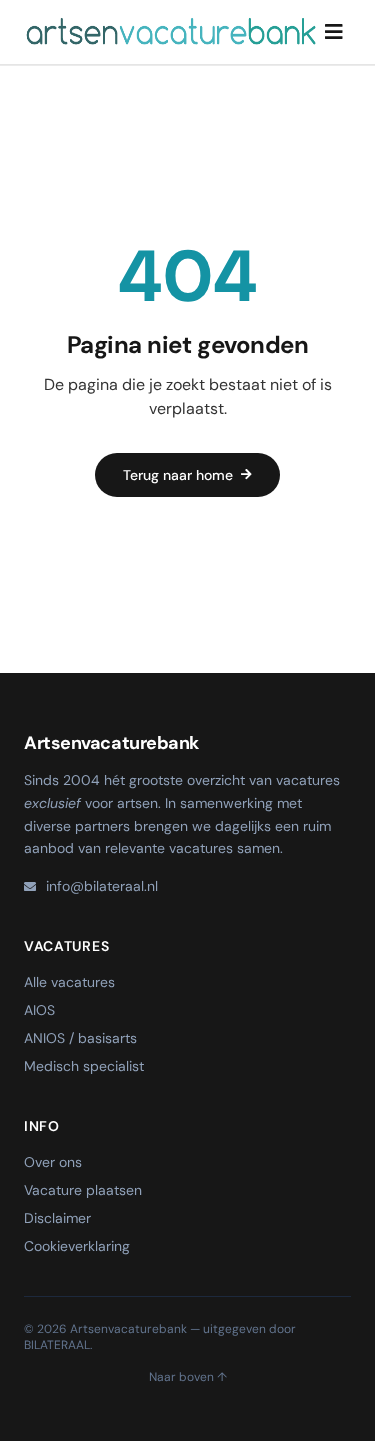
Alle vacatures (69, 982)
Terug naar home (178, 475)
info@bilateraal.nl (102, 886)
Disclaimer (57, 1218)
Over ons (53, 1162)
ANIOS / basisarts (80, 1038)
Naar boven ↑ (188, 1377)
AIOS (39, 1010)
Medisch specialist (84, 1066)
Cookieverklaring (77, 1246)
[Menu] (334, 32)
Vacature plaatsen (83, 1190)
